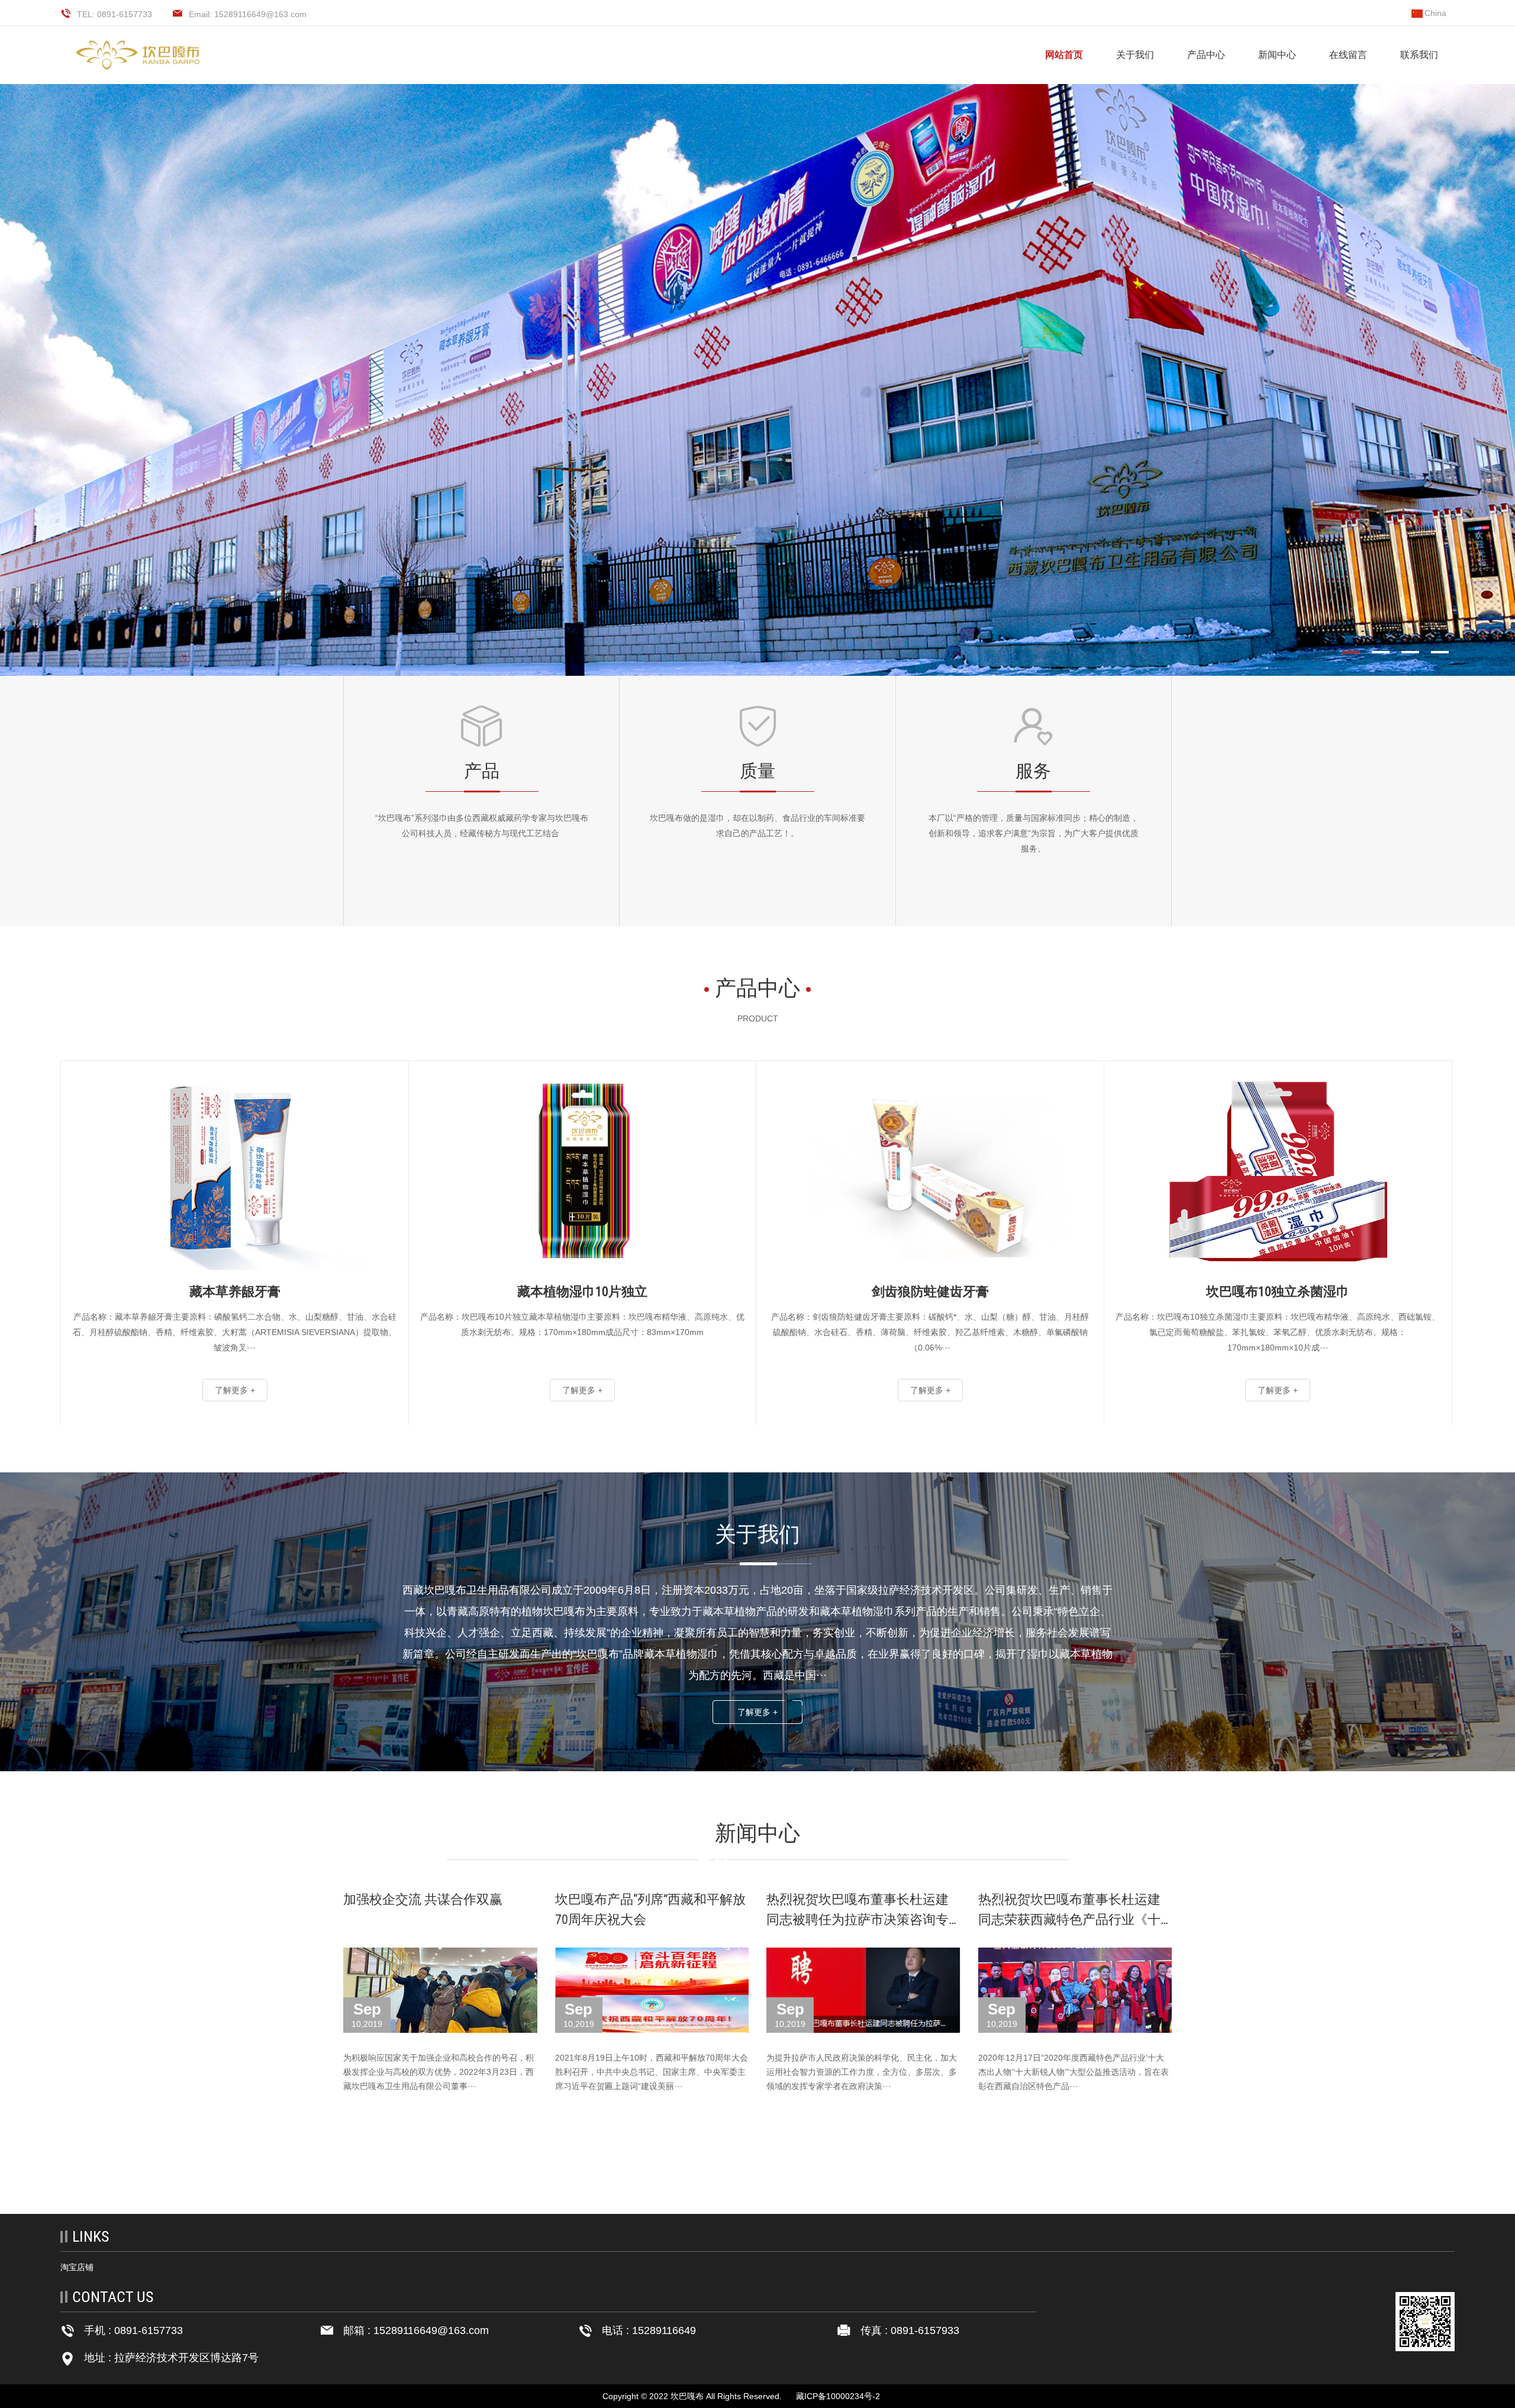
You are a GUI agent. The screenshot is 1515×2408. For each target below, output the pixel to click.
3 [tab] (1416, 652)
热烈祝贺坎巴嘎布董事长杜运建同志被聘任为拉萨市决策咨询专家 (858, 1919)
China (1435, 13)
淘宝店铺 (77, 2267)
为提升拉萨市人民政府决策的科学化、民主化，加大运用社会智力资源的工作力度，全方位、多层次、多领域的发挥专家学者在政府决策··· (862, 2072)
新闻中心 (1277, 55)
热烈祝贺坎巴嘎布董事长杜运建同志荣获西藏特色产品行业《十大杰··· (1069, 1919)
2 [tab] (1386, 652)
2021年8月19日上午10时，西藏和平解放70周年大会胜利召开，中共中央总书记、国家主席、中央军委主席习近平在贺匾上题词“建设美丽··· (652, 2072)
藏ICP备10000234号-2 (838, 2396)
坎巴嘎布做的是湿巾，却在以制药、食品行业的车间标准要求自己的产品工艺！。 (757, 826)
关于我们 (1135, 55)
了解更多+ (482, 888)
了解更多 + (757, 1712)
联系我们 (1419, 55)
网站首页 (1064, 55)
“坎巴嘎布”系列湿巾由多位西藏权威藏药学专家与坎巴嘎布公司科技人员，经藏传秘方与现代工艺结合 (482, 826)
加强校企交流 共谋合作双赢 (423, 1899)
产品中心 (1206, 55)
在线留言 (1348, 55)
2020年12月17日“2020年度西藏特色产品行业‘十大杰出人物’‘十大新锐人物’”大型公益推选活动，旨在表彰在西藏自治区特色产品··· (1074, 2072)
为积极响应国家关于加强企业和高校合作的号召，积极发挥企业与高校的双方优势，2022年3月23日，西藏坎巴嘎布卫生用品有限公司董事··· (439, 2072)
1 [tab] (1356, 652)
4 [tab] (1445, 652)
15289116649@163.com (431, 2330)
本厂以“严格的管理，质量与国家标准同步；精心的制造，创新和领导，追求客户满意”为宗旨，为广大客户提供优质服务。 (1034, 833)
